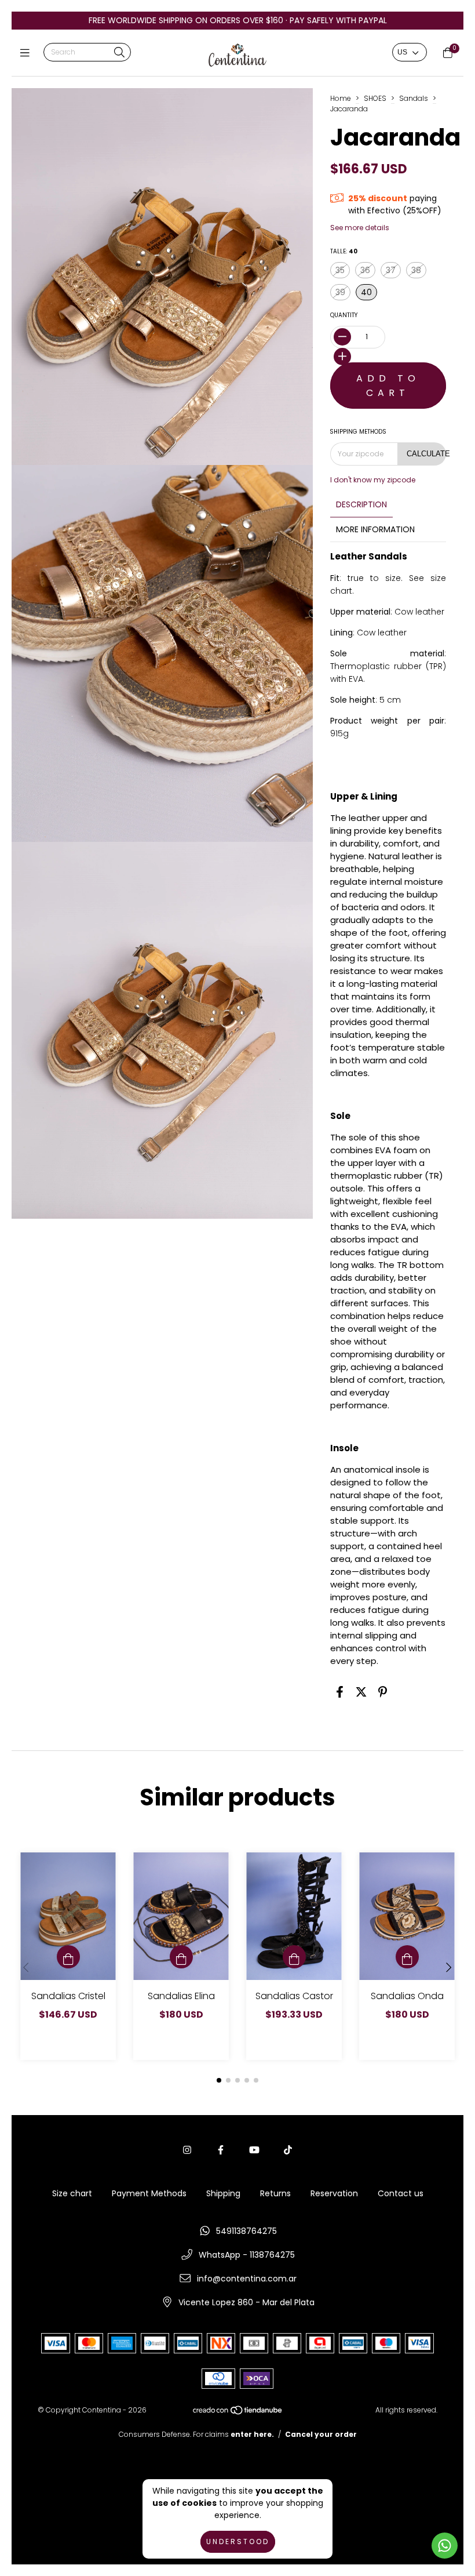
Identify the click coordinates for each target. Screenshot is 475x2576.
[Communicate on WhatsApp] (445, 2546)
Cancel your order (321, 2434)
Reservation (334, 2193)
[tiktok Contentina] (288, 2150)
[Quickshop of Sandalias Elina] (181, 1957)
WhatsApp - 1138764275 (247, 2255)
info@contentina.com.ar (247, 2279)
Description (361, 504)
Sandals (414, 98)
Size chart (72, 2193)
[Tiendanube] (238, 2412)
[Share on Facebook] (340, 1692)
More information (375, 529)
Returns (275, 2193)
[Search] (119, 53)
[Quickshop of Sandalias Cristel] (68, 1957)
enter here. (252, 2434)
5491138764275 (246, 2231)
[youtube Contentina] (254, 2150)
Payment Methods (149, 2193)
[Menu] (28, 53)
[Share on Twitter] (361, 1692)
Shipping (223, 2193)
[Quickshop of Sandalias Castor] (294, 1957)
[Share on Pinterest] (383, 1692)
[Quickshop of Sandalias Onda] (407, 1957)
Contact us (401, 2193)
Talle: (344, 251)
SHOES (375, 98)
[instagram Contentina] (187, 2150)
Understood (238, 2542)
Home (341, 98)
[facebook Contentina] (221, 2150)
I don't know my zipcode (373, 480)
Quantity (344, 315)
